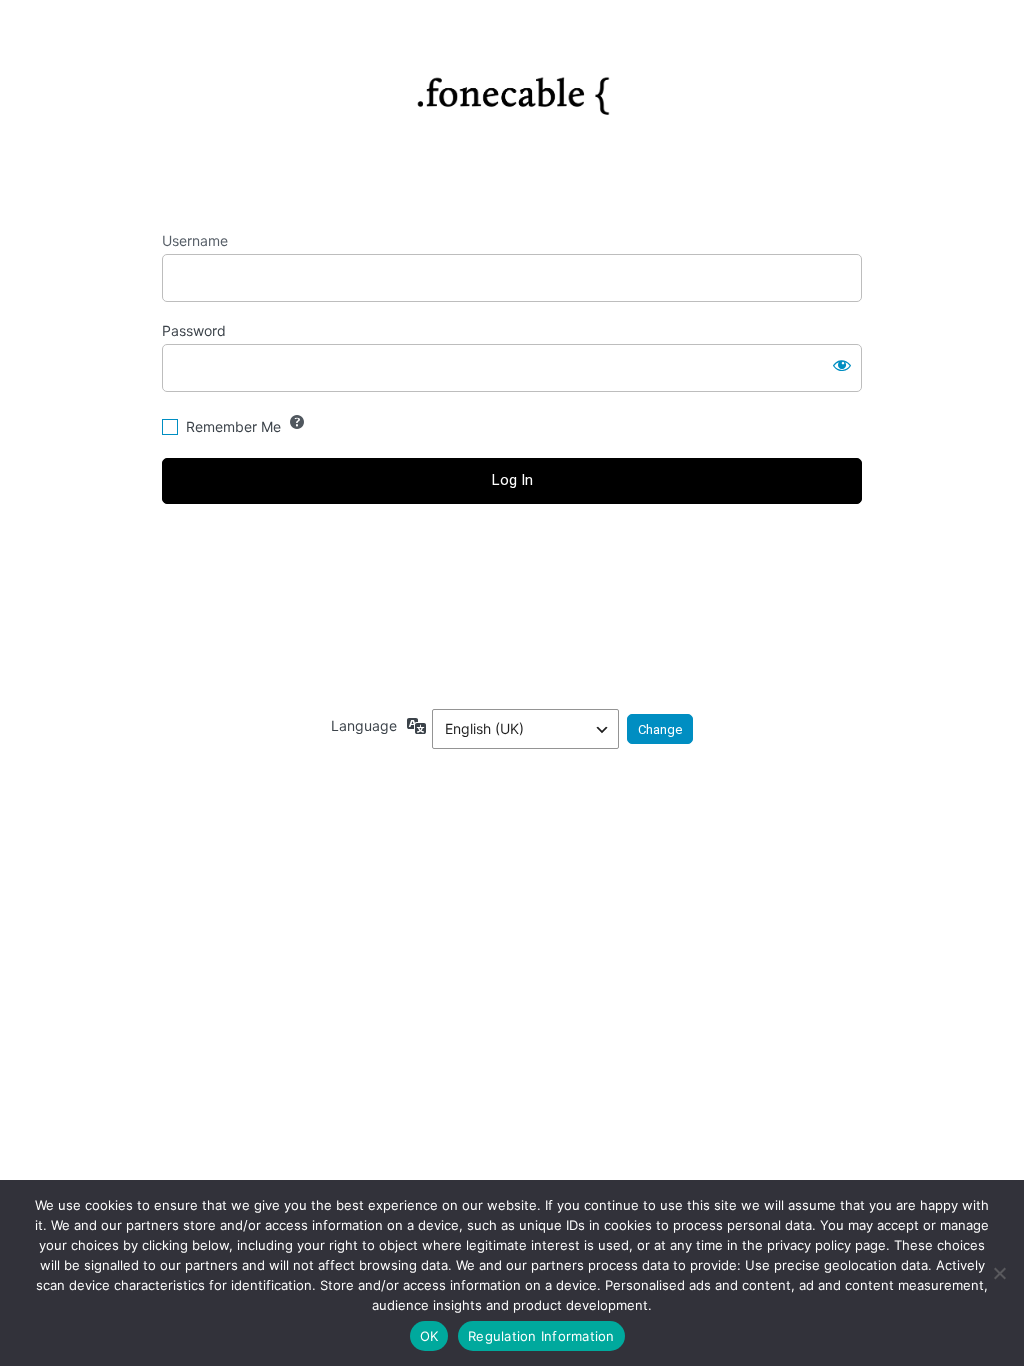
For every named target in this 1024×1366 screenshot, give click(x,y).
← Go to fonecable (512, 591)
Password (194, 330)
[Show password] (842, 364)
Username (195, 240)
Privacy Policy (512, 637)
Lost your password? (512, 556)
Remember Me (233, 426)
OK (429, 1336)
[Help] (297, 422)
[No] (999, 1273)
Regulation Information (541, 1336)
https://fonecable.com (512, 88)
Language (364, 725)
